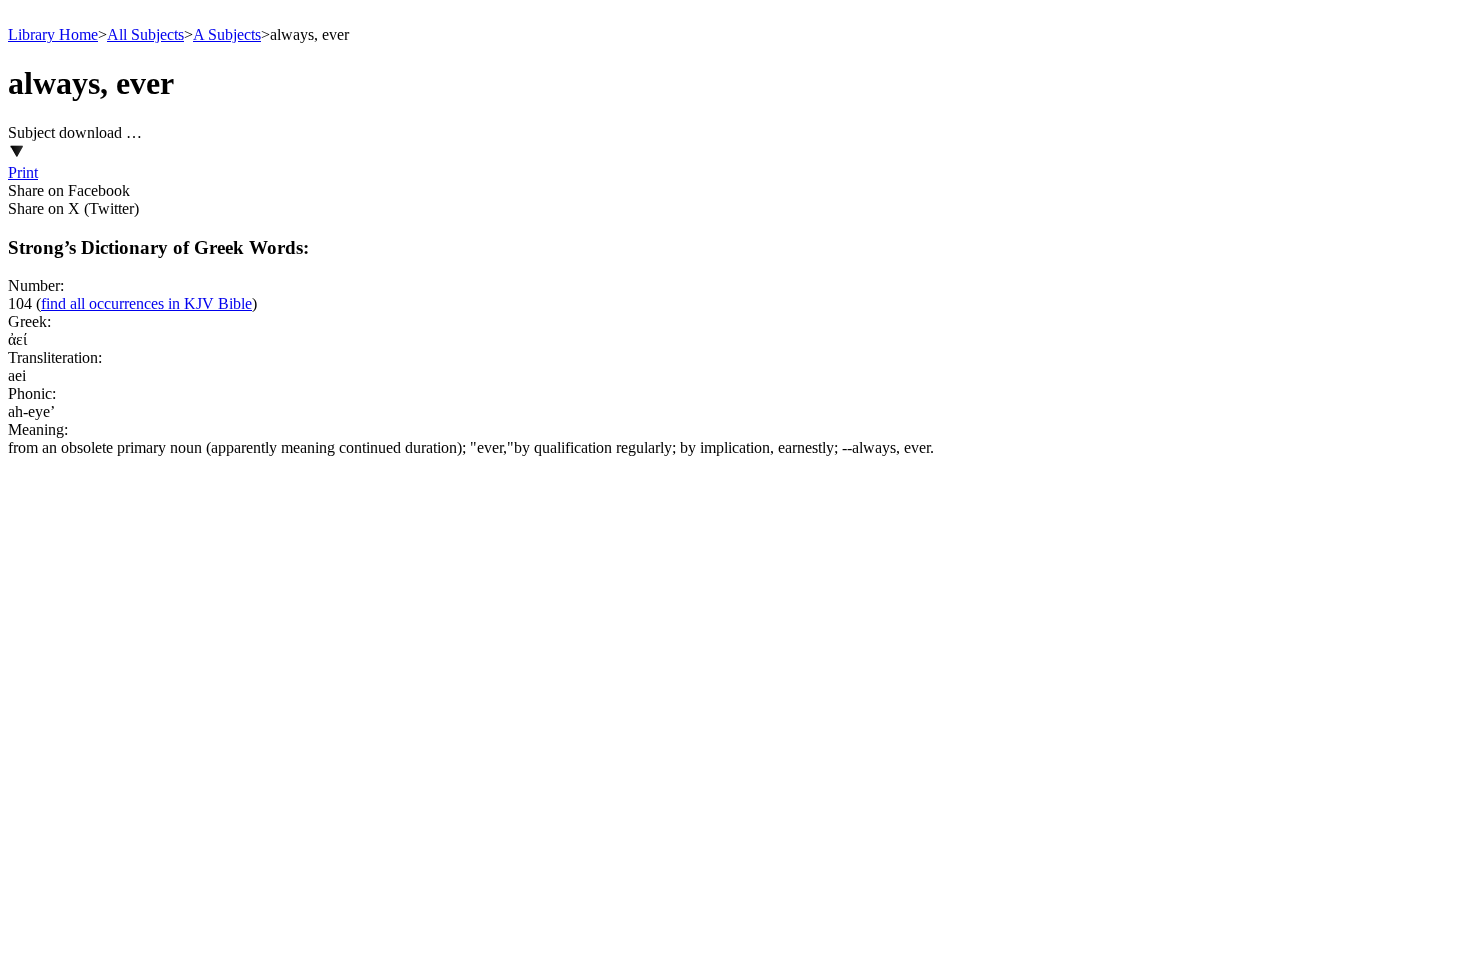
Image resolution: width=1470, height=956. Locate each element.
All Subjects (145, 34)
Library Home (53, 34)
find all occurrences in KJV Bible (146, 303)
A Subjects (227, 34)
